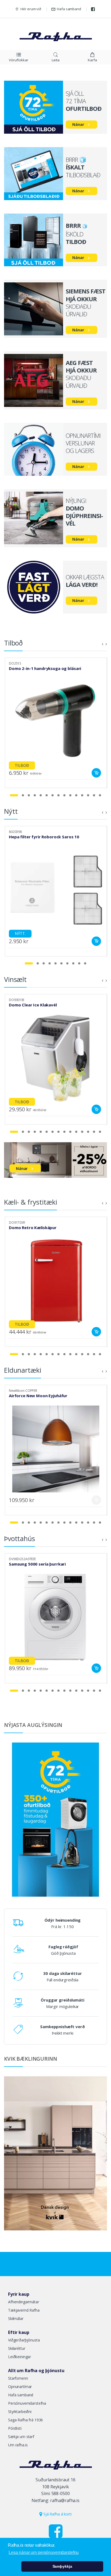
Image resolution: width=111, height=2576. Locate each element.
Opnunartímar (20, 2387)
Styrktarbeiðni (20, 2412)
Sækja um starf (21, 2437)
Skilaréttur (17, 2348)
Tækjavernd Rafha (24, 2310)
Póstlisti (15, 2428)
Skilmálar (16, 2318)
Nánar (78, 124)
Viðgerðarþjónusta (24, 2340)
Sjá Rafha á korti (57, 2514)
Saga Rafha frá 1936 (25, 2420)
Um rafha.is (18, 2445)
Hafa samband (69, 9)
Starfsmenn (18, 2378)
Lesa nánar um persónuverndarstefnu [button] (44, 2552)
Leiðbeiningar (20, 2357)
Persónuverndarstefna (27, 2403)
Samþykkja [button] (62, 2566)
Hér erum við (31, 9)
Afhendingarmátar (24, 2302)
